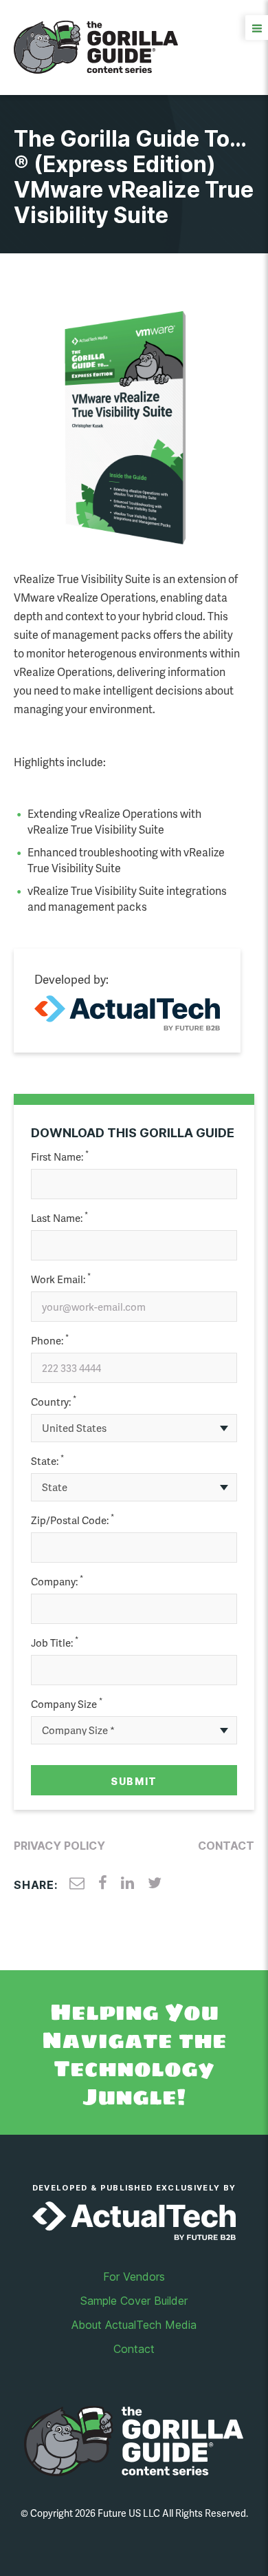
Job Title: (55, 1643)
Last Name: (59, 1218)
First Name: (60, 1157)
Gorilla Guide (96, 47)
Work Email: (61, 1279)
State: (47, 1461)
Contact (226, 1846)
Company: (57, 1582)
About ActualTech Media (134, 2325)
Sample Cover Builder (134, 2301)
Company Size (67, 1704)
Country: (54, 1402)
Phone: (50, 1341)
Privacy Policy (59, 1846)
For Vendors (134, 2277)
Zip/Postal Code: (72, 1520)
